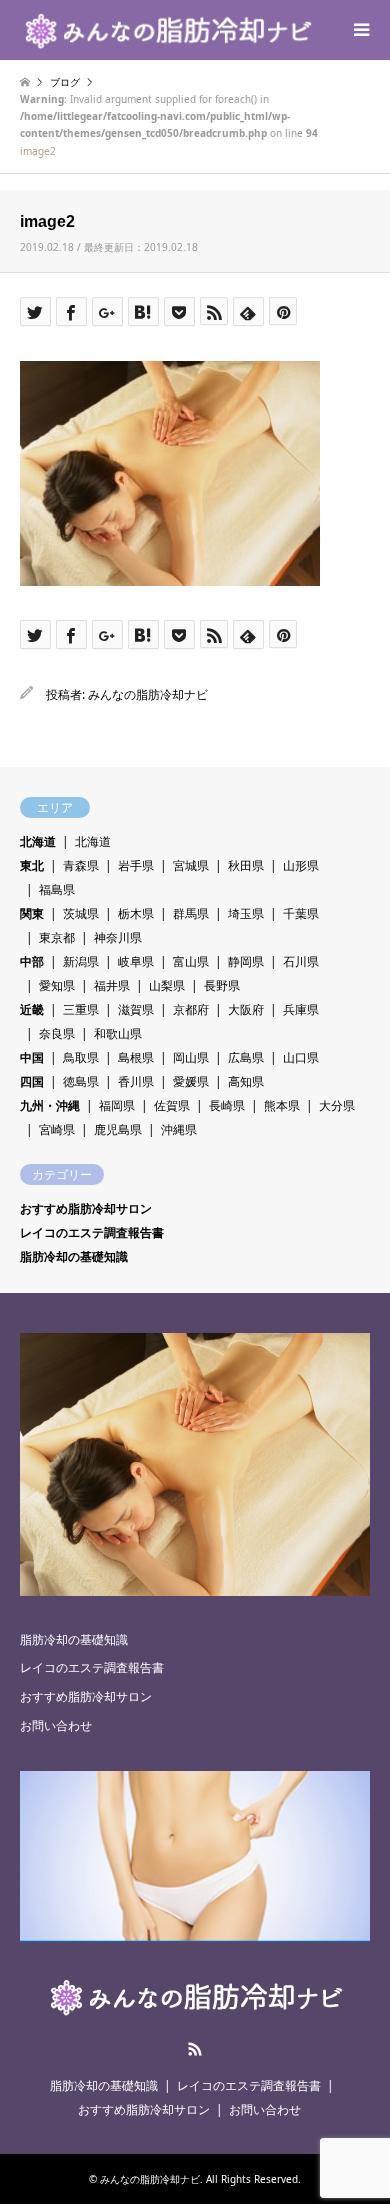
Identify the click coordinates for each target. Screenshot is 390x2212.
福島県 (57, 889)
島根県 (136, 1057)
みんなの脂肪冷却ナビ (148, 694)
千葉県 (301, 913)
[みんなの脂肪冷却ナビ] (167, 29)
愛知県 (57, 985)
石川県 (301, 961)
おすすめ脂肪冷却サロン (86, 1208)
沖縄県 (179, 1129)
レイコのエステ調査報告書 (92, 1232)
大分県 (337, 1105)
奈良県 (57, 1033)
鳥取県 (81, 1057)
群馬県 (191, 913)
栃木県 (136, 913)
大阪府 (246, 1009)
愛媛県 (191, 1081)
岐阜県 (136, 961)
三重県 (81, 1009)
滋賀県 (136, 1009)
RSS (195, 2049)
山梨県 (167, 985)
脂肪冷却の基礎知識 (74, 1256)
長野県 (222, 985)
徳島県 (81, 1081)
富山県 (191, 961)
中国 (32, 1057)
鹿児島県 (118, 1129)
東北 (32, 865)
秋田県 (246, 865)
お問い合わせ (56, 1725)
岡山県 (191, 1057)
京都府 (191, 1009)
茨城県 (81, 913)
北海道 (38, 841)
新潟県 (81, 961)
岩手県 (136, 865)
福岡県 (117, 1105)
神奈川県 (118, 937)
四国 (32, 1081)
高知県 (246, 1081)
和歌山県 (118, 1033)
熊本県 (282, 1105)
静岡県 (246, 961)
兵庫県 (301, 1009)
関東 (32, 913)
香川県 (136, 1081)
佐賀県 (172, 1105)
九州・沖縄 (50, 1105)
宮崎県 (57, 1129)
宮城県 (191, 865)
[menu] (360, 30)
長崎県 (227, 1105)
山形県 (301, 865)
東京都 (57, 937)
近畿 (32, 1009)
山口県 (301, 1057)
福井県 (112, 985)
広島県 (246, 1057)
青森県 (81, 865)
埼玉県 (246, 913)
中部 (32, 961)
